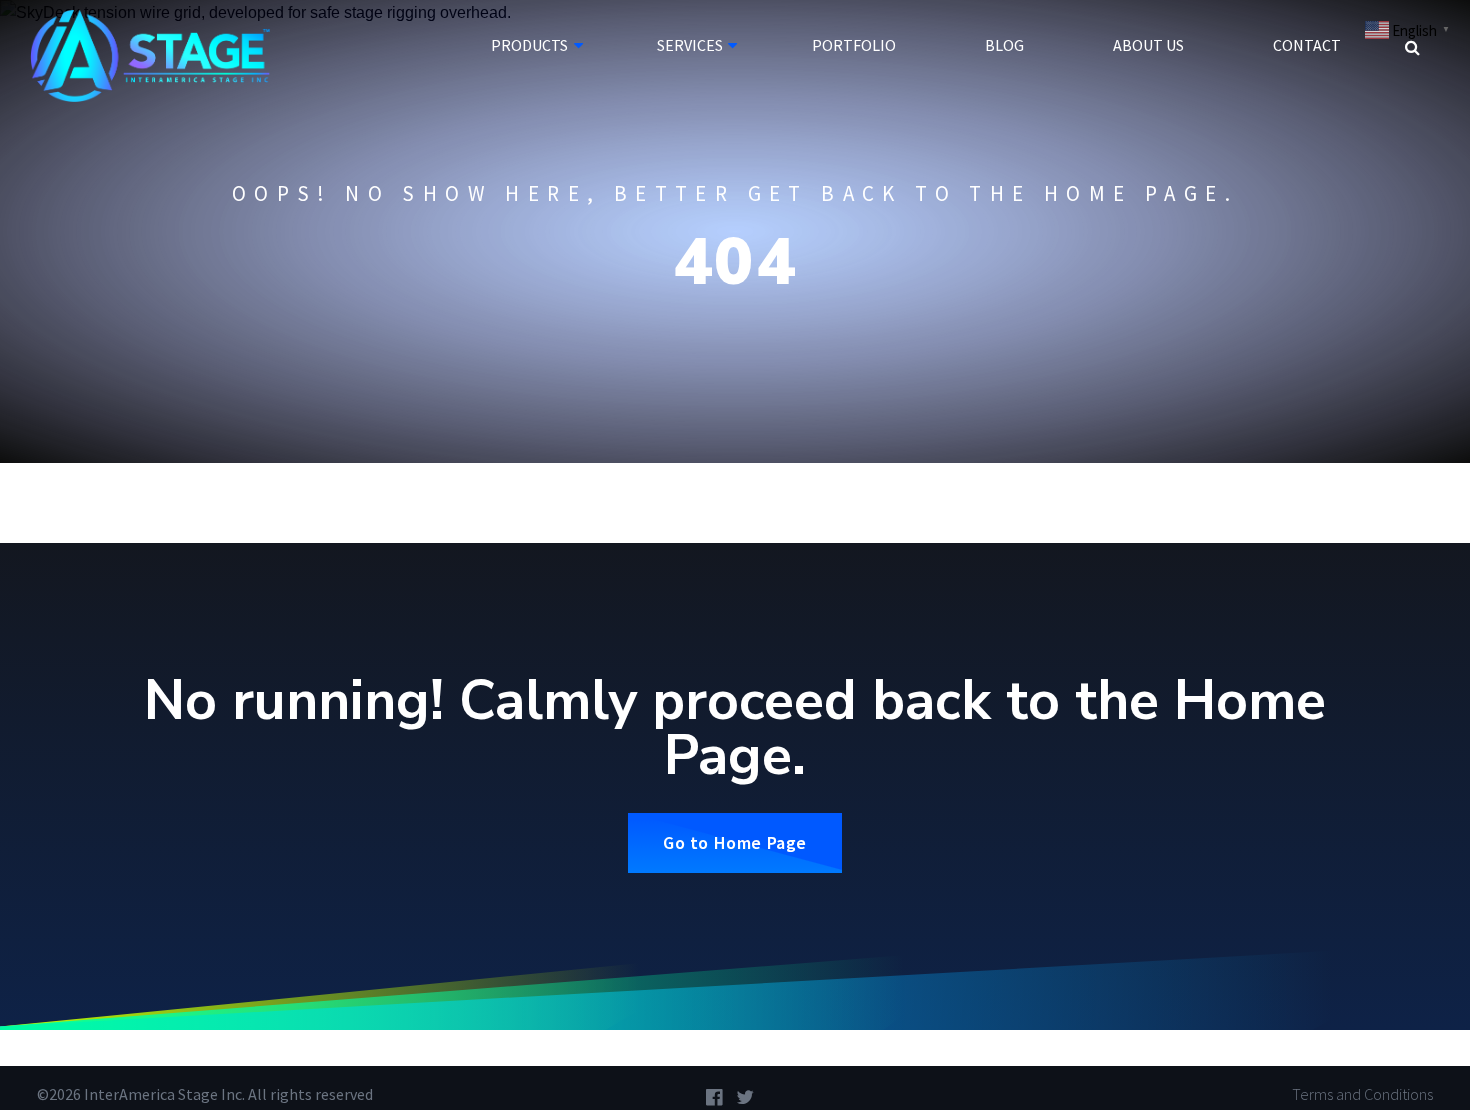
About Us (1148, 45)
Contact (1307, 45)
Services (690, 45)
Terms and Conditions (1362, 1094)
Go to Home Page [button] (735, 842)
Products (529, 45)
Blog (1004, 45)
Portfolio (854, 45)
